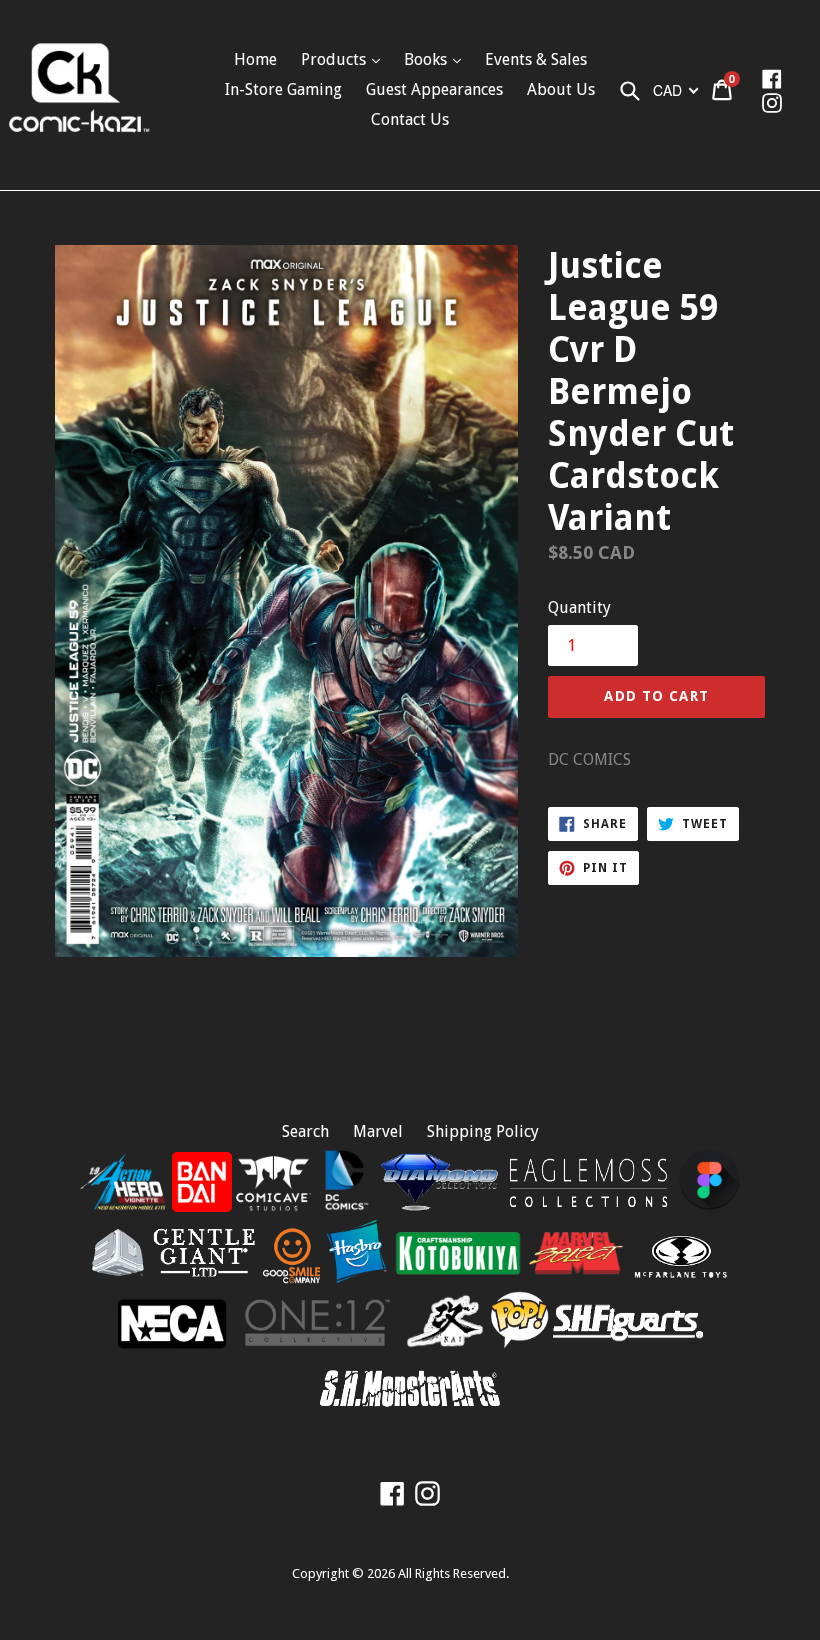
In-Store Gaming (283, 89)
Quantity (579, 607)
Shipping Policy (483, 1131)
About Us (561, 89)
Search (305, 1131)
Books (427, 59)
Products (335, 59)
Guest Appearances (434, 89)
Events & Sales (536, 59)
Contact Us (410, 119)
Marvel (378, 1131)
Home (255, 59)
